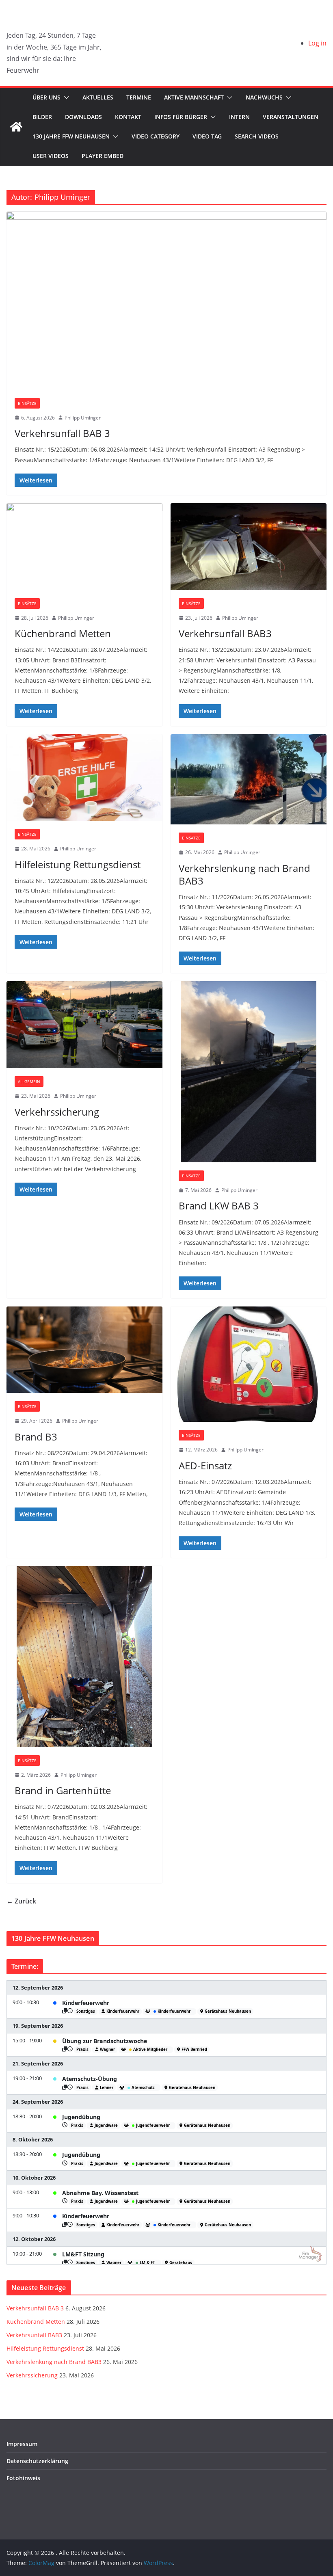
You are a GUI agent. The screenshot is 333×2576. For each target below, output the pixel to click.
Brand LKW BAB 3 (219, 1206)
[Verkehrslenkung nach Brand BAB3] (249, 780)
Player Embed (103, 156)
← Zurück (21, 1901)
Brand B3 (36, 1437)
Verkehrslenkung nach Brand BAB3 (244, 874)
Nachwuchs (264, 97)
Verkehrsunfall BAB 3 (62, 433)
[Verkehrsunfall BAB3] (249, 547)
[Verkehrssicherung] (84, 1025)
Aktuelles (98, 97)
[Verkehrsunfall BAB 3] (166, 301)
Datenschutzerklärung (37, 2461)
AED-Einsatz (205, 1465)
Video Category (156, 136)
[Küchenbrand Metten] (84, 547)
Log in (317, 43)
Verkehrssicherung (57, 1112)
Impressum (22, 2444)
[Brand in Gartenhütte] (84, 1656)
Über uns (46, 97)
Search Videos (257, 136)
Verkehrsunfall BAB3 (225, 633)
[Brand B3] (84, 1350)
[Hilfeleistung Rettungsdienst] (84, 778)
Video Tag (207, 136)
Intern (239, 117)
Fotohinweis (23, 2478)
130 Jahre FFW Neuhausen (71, 136)
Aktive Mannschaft (194, 97)
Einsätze (27, 403)
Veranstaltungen (291, 117)
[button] (65, 97)
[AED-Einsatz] (249, 1364)
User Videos (51, 156)
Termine (139, 97)
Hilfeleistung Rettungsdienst (78, 864)
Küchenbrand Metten (63, 633)
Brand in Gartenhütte (63, 1790)
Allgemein (29, 1081)
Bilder (42, 117)
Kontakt (128, 117)
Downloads (83, 117)
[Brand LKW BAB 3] (249, 1072)
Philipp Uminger (83, 418)
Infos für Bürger (181, 117)
